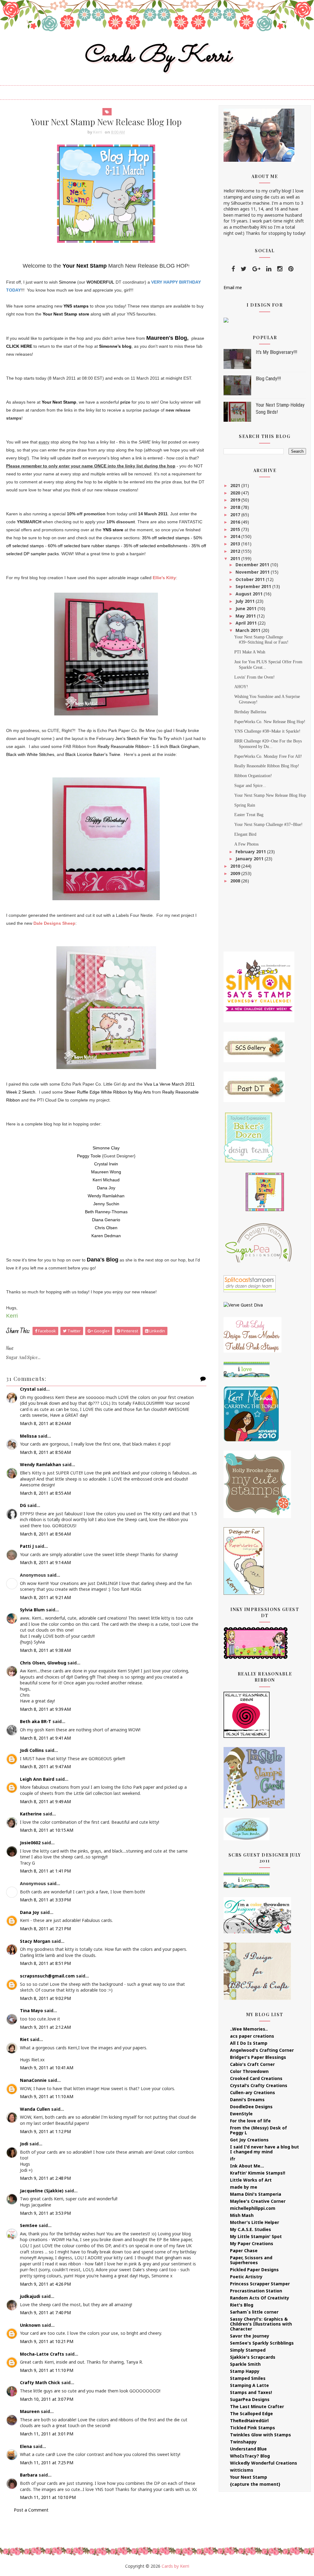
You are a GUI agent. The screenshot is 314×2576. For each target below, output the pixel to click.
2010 (236, 866)
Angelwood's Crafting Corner (262, 2050)
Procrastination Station (256, 2291)
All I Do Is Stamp (249, 2043)
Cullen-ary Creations (253, 2092)
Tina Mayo (31, 2010)
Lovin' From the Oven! (255, 677)
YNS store (113, 530)
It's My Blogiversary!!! (276, 352)
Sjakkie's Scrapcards (253, 2357)
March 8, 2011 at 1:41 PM (45, 1871)
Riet (24, 2039)
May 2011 (246, 616)
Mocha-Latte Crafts (42, 2354)
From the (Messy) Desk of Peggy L (258, 2130)
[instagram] (280, 269)
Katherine (31, 1814)
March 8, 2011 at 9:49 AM (45, 1801)
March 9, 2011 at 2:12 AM (45, 2027)
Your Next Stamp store (66, 314)
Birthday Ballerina (250, 712)
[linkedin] (269, 269)
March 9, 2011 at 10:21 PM (47, 2341)
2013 (236, 544)
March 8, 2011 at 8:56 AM (45, 1534)
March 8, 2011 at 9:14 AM (45, 1562)
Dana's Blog (103, 1260)
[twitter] (244, 269)
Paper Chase (244, 2251)
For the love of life (250, 2121)
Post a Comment (31, 2510)
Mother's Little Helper (255, 2222)
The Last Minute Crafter (257, 2406)
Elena (26, 2446)
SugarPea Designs (250, 2399)
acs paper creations (252, 2036)
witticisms (242, 2470)
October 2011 (251, 579)
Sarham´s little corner (254, 2312)
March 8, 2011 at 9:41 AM (45, 1738)
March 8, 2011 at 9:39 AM (45, 1709)
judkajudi (30, 2296)
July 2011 (246, 601)
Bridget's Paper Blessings (258, 2057)
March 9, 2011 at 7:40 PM (45, 2313)
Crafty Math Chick (40, 2382)
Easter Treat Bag (249, 815)
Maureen (30, 2411)
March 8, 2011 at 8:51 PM (45, 1963)
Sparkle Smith (245, 2364)
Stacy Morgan (35, 1941)
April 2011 (247, 623)
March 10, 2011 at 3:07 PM (47, 2399)
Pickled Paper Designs (254, 2270)
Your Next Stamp (85, 266)
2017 (236, 515)
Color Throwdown (249, 2071)
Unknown (30, 2325)
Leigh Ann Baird (37, 1779)
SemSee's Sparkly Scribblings (262, 2343)
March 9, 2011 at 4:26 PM (45, 2284)
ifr (233, 2159)
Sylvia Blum (32, 1610)
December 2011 (253, 565)
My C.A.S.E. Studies (251, 2229)
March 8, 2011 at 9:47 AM (45, 1766)
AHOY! (241, 687)
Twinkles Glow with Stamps (260, 2435)
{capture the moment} (255, 2484)
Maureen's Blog (167, 338)
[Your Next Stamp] (226, 320)
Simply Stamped (248, 2350)
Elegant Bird (245, 834)
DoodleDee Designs (251, 2107)
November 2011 (253, 572)
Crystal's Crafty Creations (259, 2085)
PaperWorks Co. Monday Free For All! (268, 756)
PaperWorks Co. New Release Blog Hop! (270, 722)
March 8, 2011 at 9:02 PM (45, 1998)
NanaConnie (33, 2080)
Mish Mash (242, 2215)
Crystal (28, 1389)
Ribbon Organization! (253, 776)
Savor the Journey (250, 2336)
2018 (236, 507)
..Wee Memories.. (249, 2029)
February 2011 (251, 852)
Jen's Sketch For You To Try (142, 738)
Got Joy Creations (249, 2140)
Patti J (27, 1546)
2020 (236, 493)
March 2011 (249, 630)
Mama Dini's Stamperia (256, 2194)
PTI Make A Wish (250, 652)
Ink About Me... (247, 2166)
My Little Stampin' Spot (256, 2236)
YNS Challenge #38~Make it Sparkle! (267, 731)
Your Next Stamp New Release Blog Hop (270, 795)
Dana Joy (30, 1912)
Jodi (24, 2144)
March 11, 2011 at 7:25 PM (47, 2463)
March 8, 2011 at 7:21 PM (45, 1929)
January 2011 (250, 859)
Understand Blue (248, 2449)
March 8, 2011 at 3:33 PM (45, 1900)
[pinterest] (291, 269)
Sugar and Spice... (250, 786)
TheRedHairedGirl (249, 2421)
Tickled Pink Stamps (253, 2428)
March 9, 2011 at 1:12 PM (45, 2131)
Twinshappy (243, 2442)
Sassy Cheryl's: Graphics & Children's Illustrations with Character (261, 2324)
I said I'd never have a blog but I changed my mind (264, 2149)
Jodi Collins (32, 1750)
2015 (236, 529)
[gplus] (256, 269)
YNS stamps (76, 306)
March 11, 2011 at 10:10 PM (48, 2497)
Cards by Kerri (157, 56)
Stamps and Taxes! (251, 2392)
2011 (236, 558)
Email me (233, 287)
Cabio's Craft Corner (252, 2064)
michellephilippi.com (253, 2208)
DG (23, 1505)
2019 (236, 500)
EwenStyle (241, 2114)
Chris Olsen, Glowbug (43, 1663)
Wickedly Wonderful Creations (264, 2463)
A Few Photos (246, 844)
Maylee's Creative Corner (258, 2201)
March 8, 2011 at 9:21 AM (45, 1597)
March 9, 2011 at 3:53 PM (45, 2213)
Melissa (28, 1436)
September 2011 (254, 586)
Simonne (67, 282)
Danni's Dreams (247, 2100)
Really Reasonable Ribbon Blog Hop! (267, 766)
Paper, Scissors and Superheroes (251, 2260)
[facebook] (233, 269)
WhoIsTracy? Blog (250, 2456)
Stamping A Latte (249, 2385)
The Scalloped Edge (251, 2413)
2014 (236, 536)
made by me (244, 2187)
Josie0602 (30, 1843)
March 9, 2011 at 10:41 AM (47, 2068)
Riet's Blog (242, 2305)
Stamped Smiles (248, 2378)
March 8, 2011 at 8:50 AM (45, 1452)
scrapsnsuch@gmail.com (47, 1976)
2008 (236, 881)
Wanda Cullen (35, 2109)
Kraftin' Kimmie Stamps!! (258, 2173)
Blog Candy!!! (268, 379)
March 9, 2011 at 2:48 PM (45, 2178)
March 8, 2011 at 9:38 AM (45, 1650)
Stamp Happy (245, 2371)
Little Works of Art (251, 2180)
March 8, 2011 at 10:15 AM (47, 1830)
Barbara (29, 2475)
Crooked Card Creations (256, 2078)
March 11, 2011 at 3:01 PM (47, 2434)
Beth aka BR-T (36, 1721)
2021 (236, 485)
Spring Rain (245, 805)
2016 (236, 522)
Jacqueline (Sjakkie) (42, 2191)
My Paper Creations (252, 2243)
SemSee (29, 2225)
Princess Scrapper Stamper (260, 2284)
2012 (236, 551)
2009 (236, 873)
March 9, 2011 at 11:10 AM (47, 2096)
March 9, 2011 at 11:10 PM (47, 2370)
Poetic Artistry (246, 2277)
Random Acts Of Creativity (260, 2298)
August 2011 (250, 594)
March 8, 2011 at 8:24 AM (45, 1423)
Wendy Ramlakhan (40, 1464)
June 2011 (247, 608)
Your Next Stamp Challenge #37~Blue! (268, 825)
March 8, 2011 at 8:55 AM (45, 1493)
